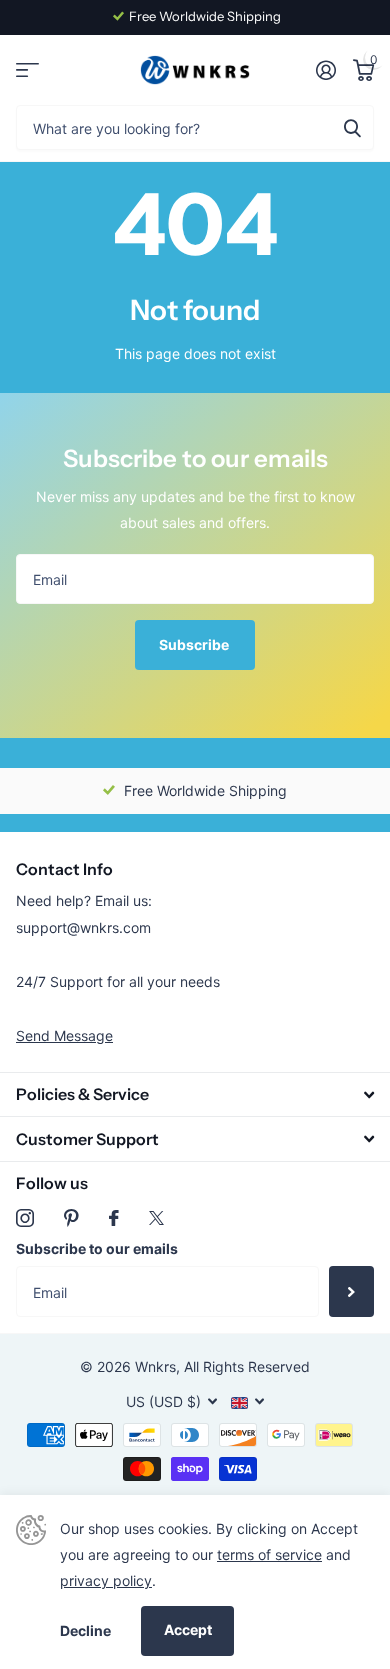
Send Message (64, 1035)
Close (195, 1094)
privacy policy (106, 1580)
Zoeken (352, 127)
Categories (27, 70)
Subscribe (195, 644)
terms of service (269, 1554)
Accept (188, 1629)
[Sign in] (325, 70)
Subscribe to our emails (97, 1248)
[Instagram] (25, 1218)
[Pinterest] (71, 1218)
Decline (85, 1630)
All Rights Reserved (247, 1366)
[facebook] (114, 1218)
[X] (156, 1218)
